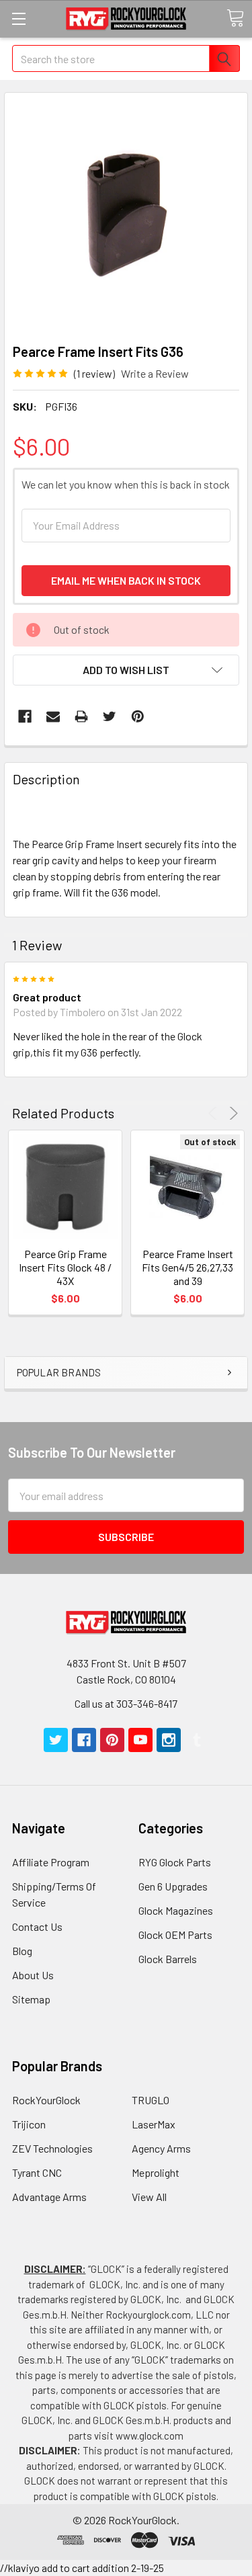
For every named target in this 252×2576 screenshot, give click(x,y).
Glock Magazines (176, 1910)
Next (232, 1113)
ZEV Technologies (52, 2148)
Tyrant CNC (37, 2172)
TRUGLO (151, 2100)
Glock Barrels (168, 1959)
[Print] (81, 716)
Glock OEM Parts (175, 1935)
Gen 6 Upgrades (173, 1886)
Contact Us (37, 1926)
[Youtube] (140, 1740)
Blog (22, 1951)
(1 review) (94, 373)
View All (149, 2197)
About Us (33, 1975)
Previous (215, 1113)
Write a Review (155, 373)
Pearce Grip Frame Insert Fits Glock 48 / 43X (65, 1267)
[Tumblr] (197, 1740)
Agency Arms (161, 2148)
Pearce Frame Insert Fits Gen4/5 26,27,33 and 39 (187, 1267)
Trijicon (29, 2124)
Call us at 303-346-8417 (126, 1703)
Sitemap (31, 1999)
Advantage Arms (49, 2197)
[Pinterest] (138, 716)
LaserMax (154, 2124)
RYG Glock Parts (175, 1862)
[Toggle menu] (18, 18)
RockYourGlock (46, 2100)
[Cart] (235, 18)
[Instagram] (169, 1740)
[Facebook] (25, 716)
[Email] (53, 716)
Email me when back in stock (126, 580)
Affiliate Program (51, 1862)
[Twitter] (110, 716)
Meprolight (156, 2172)
